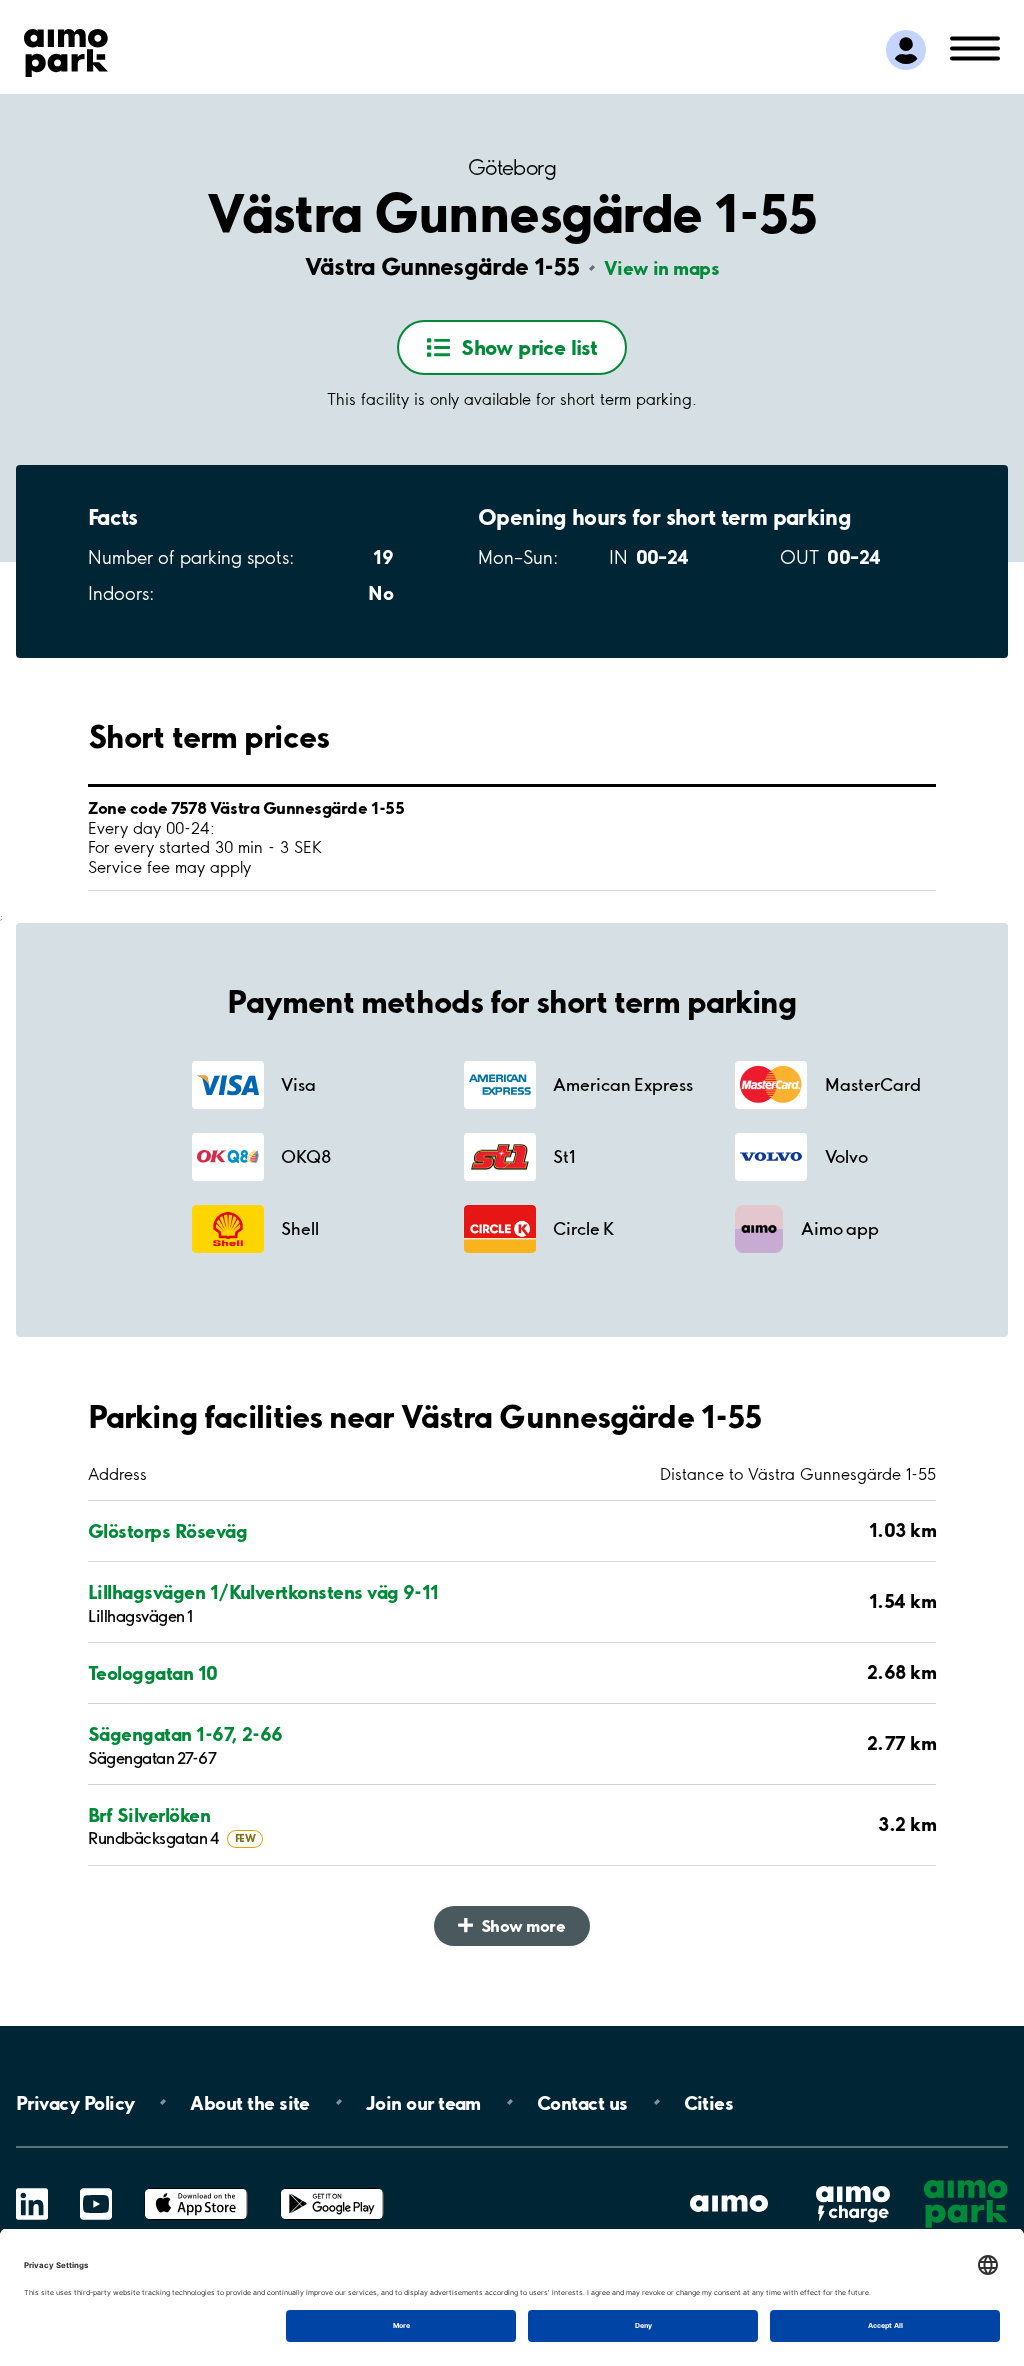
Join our (423, 2102)
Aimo (853, 2184)
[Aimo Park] (66, 49)
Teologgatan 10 (153, 1673)
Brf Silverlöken (149, 1815)
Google (332, 2188)
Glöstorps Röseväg (167, 1531)
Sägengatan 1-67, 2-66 (185, 1734)
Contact (582, 2102)
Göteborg (512, 167)
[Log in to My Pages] (906, 50)
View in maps (661, 268)
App (196, 2188)
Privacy (75, 2102)
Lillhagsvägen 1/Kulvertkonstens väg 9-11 (263, 1592)
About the (249, 2102)
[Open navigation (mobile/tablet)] (975, 47)
